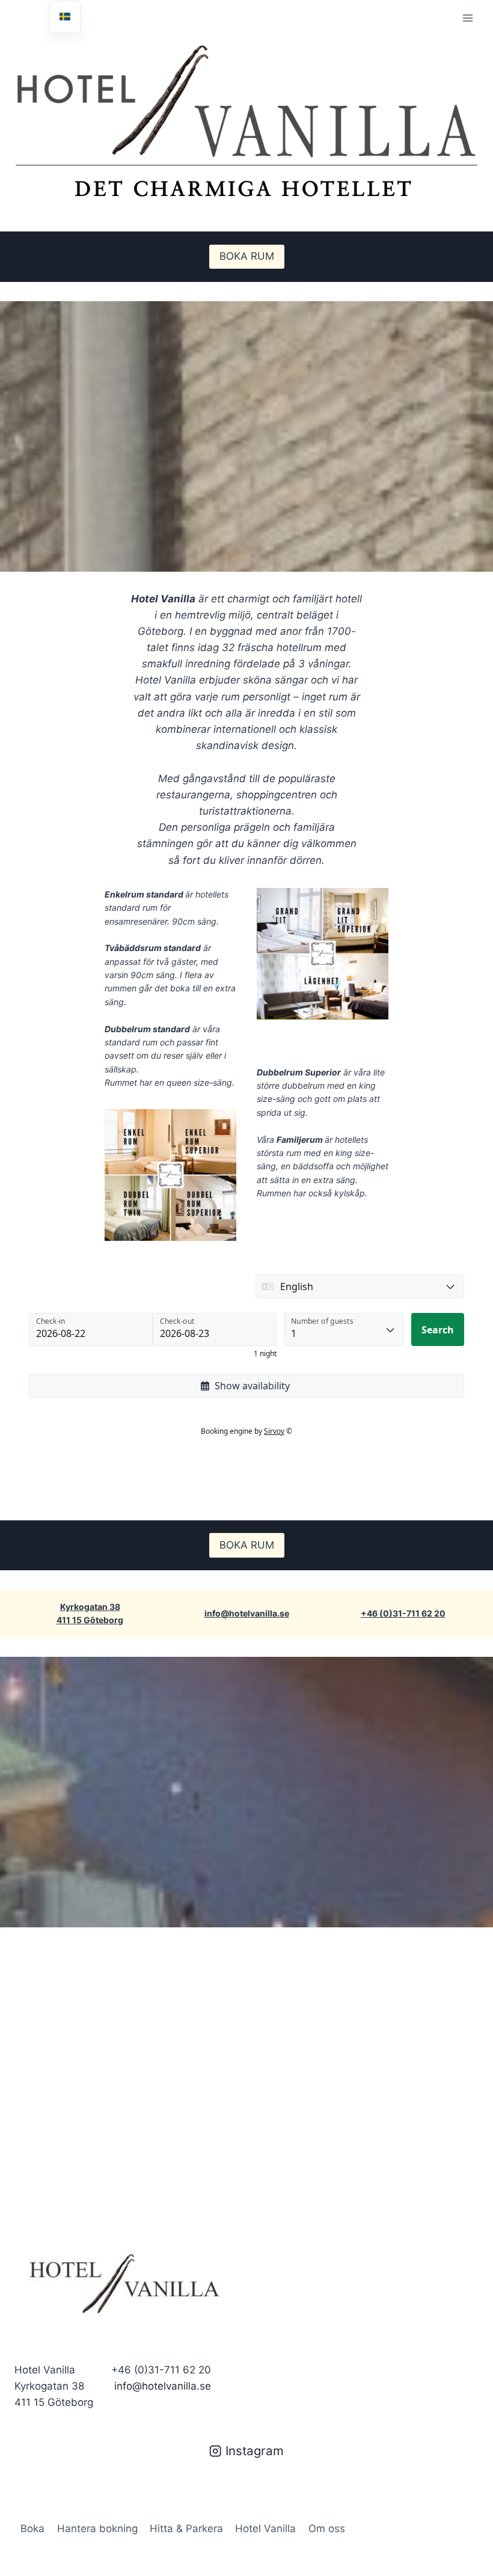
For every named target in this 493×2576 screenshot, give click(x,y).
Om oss (327, 2529)
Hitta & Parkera (186, 2529)
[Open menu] (467, 18)
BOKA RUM (247, 256)
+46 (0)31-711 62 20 (403, 1613)
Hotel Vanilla (265, 2529)
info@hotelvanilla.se (247, 1613)
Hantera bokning (97, 2529)
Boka (32, 2529)
